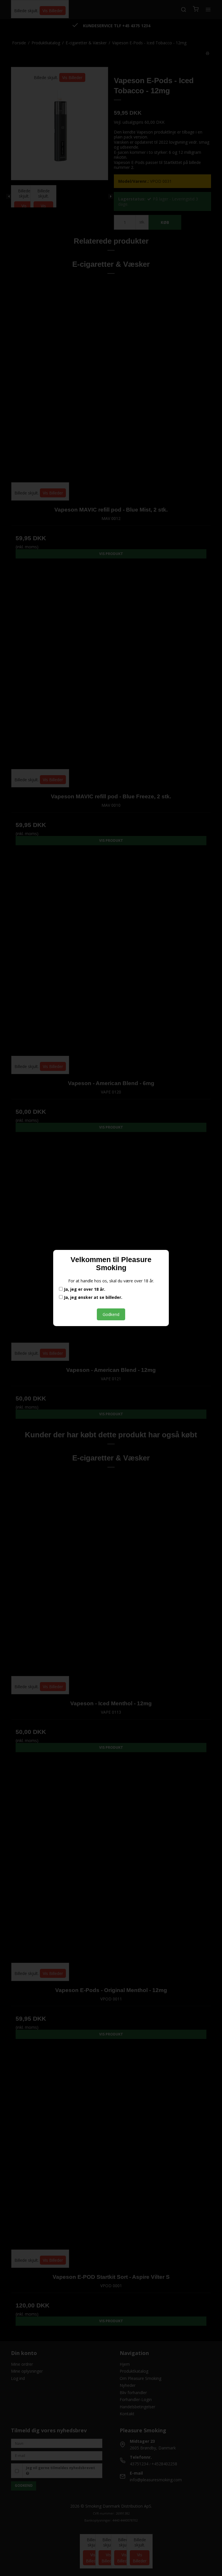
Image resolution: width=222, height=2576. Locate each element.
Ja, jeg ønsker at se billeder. (92, 1297)
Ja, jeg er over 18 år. (84, 1289)
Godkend (111, 1314)
